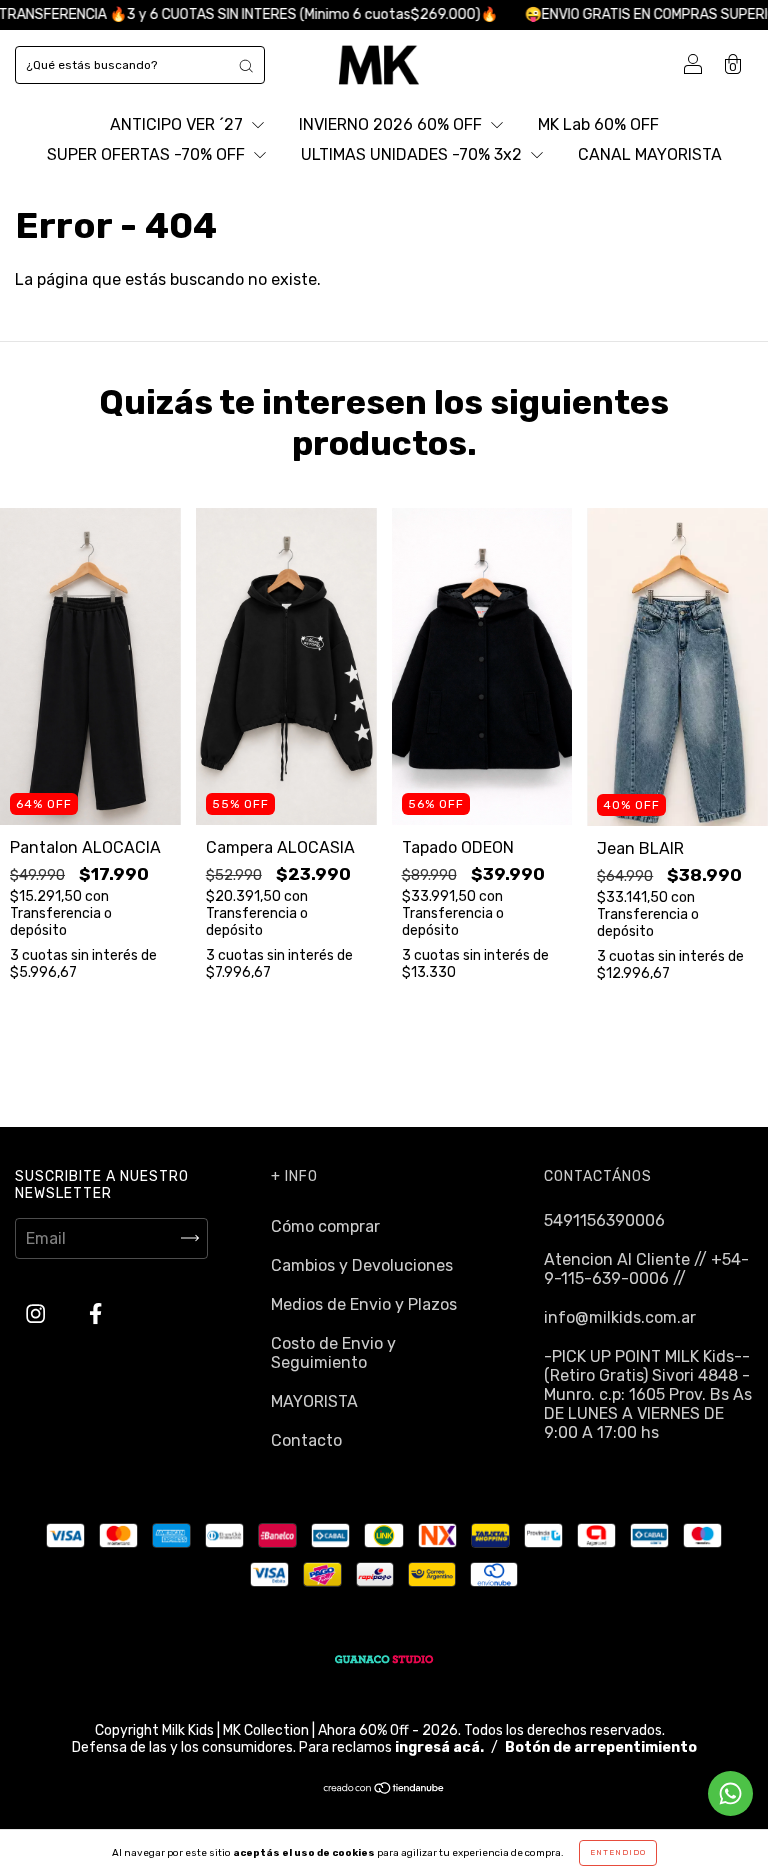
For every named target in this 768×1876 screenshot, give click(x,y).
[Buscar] (246, 65)
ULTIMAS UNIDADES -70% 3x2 (413, 154)
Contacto (306, 1440)
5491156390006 (604, 1220)
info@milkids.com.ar (620, 1317)
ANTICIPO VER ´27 (178, 124)
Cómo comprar (325, 1226)
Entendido (618, 1852)
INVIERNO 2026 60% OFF (392, 124)
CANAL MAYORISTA (650, 154)
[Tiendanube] (384, 1789)
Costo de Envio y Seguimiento (333, 1353)
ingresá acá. (439, 1747)
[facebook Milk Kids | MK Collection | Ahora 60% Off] (95, 1313)
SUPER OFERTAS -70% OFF (148, 154)
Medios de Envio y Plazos (364, 1304)
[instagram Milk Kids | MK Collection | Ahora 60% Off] (37, 1313)
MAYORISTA (314, 1401)
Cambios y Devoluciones (362, 1265)
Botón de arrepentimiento (601, 1747)
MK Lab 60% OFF (598, 124)
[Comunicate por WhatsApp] (730, 1793)
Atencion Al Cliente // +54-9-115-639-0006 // (646, 1269)
